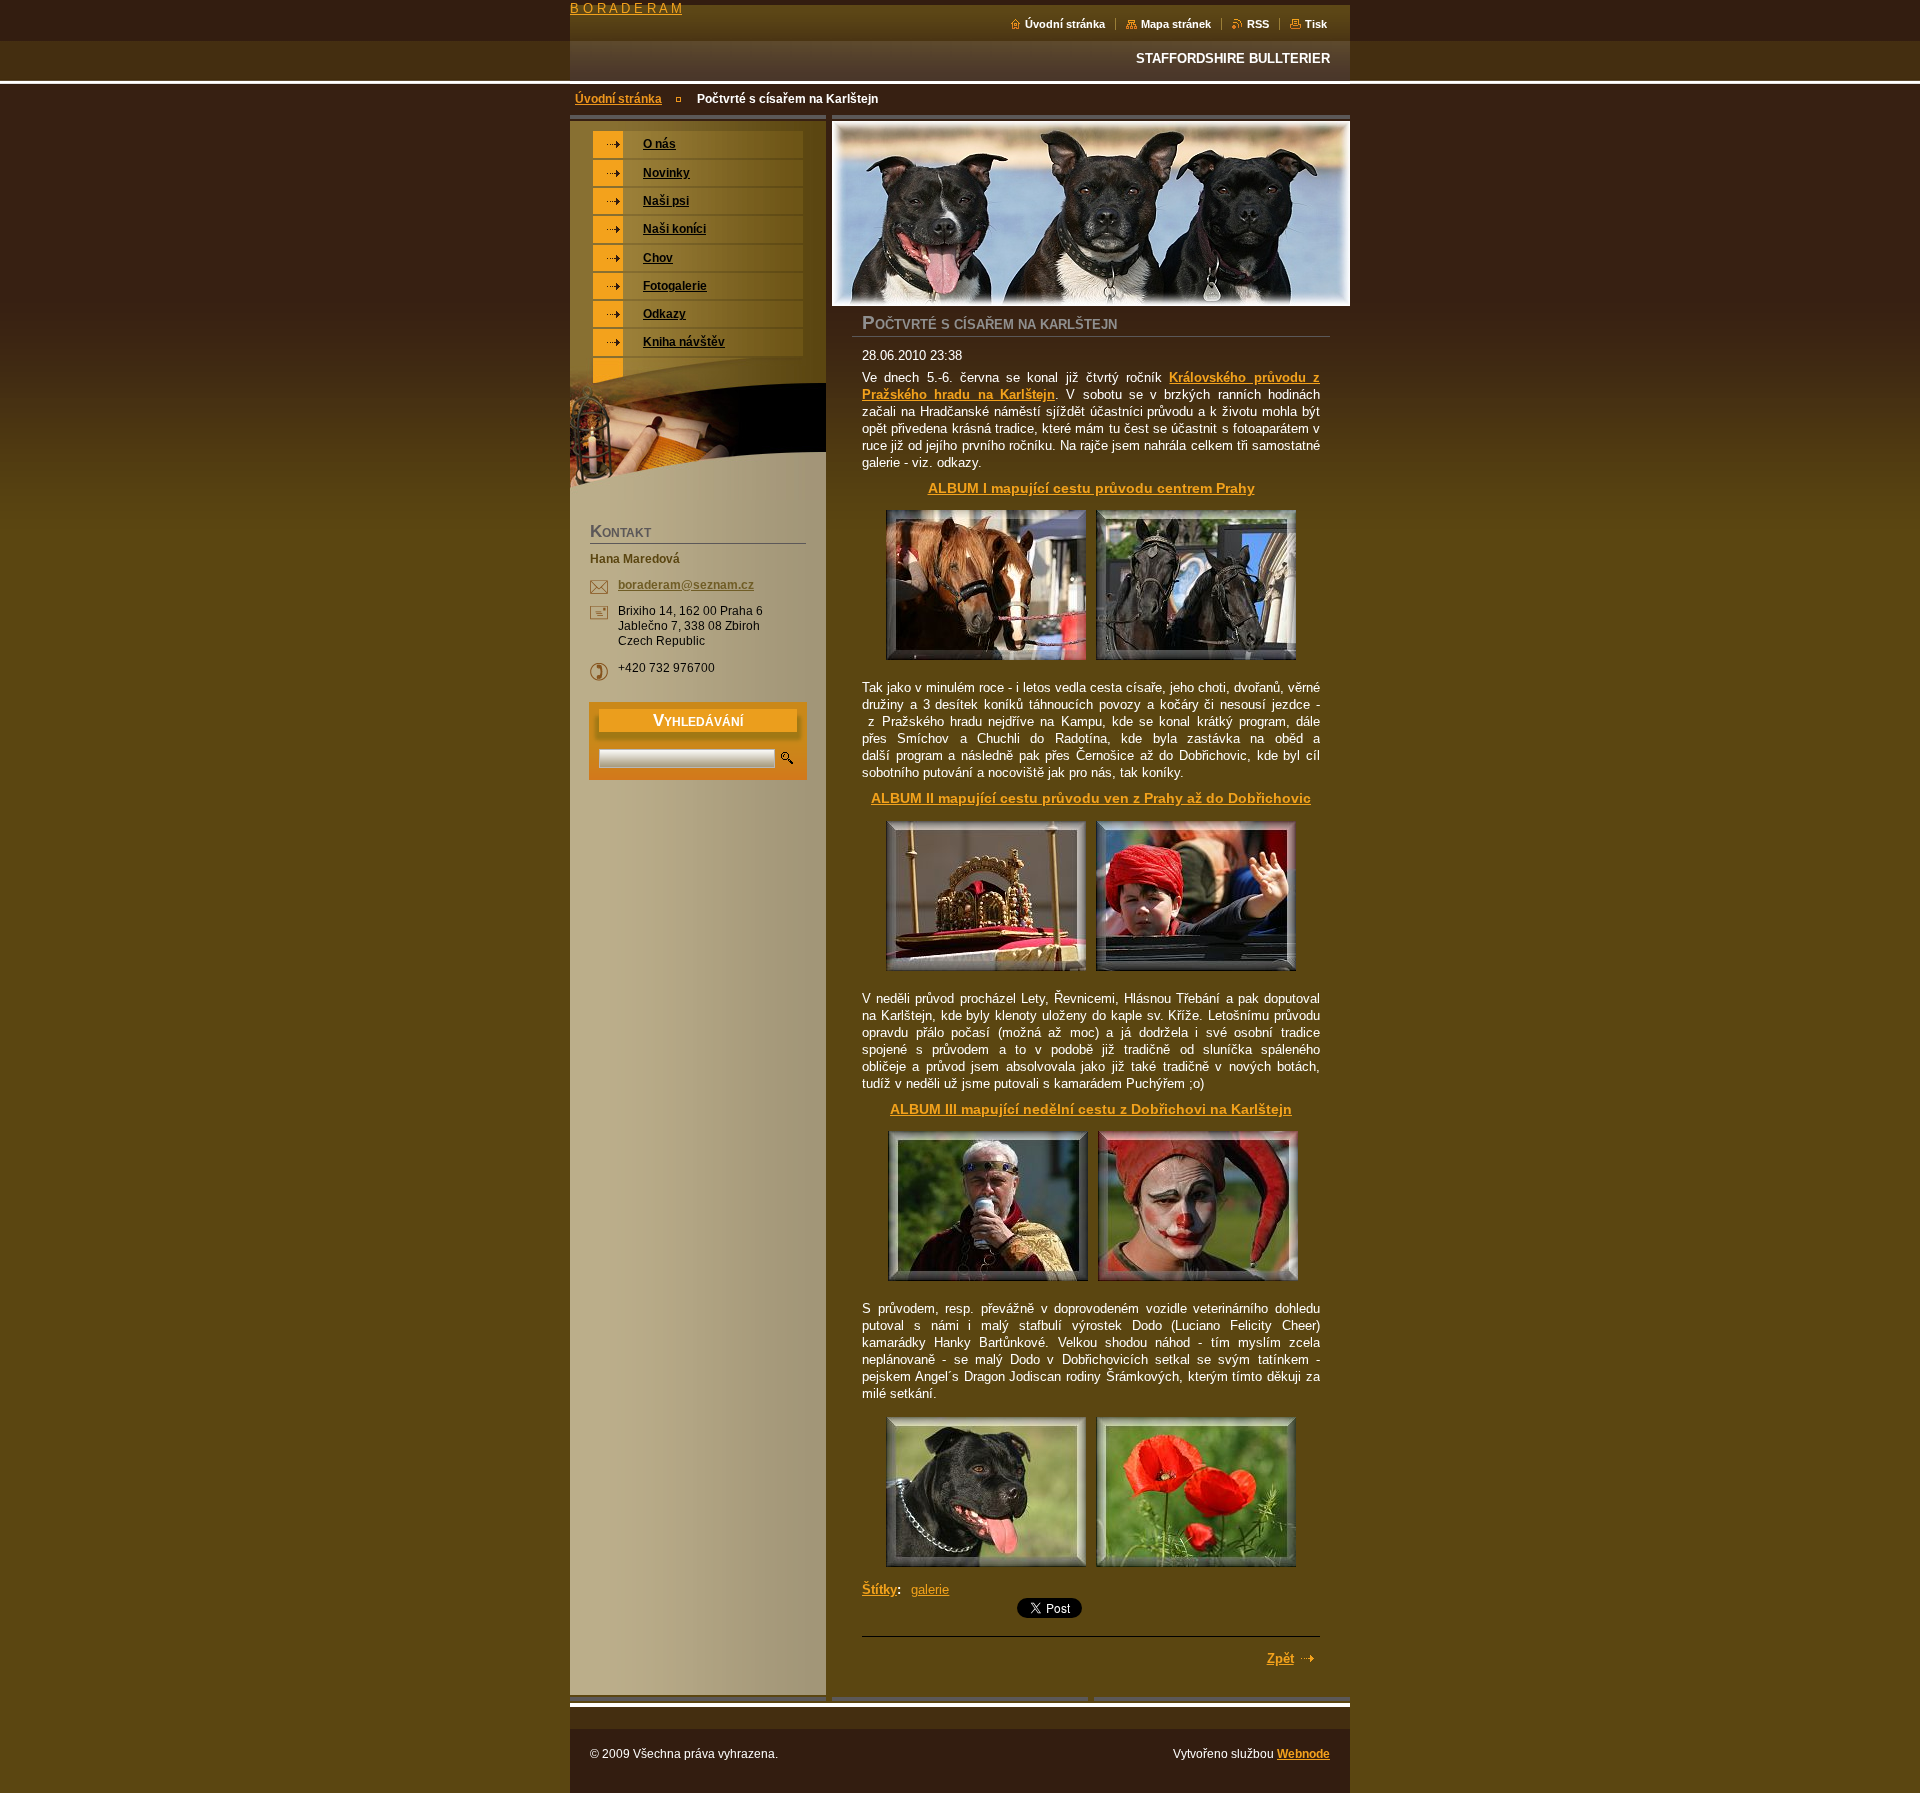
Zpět (1280, 1658)
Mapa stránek (1176, 24)
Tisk (1316, 24)
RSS (1258, 24)
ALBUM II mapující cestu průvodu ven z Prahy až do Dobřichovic (1091, 798)
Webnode (1303, 1754)
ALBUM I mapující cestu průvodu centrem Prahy (1091, 488)
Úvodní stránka (1065, 24)
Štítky (879, 1589)
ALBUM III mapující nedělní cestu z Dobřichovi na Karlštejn (1091, 1109)
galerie (930, 1589)
